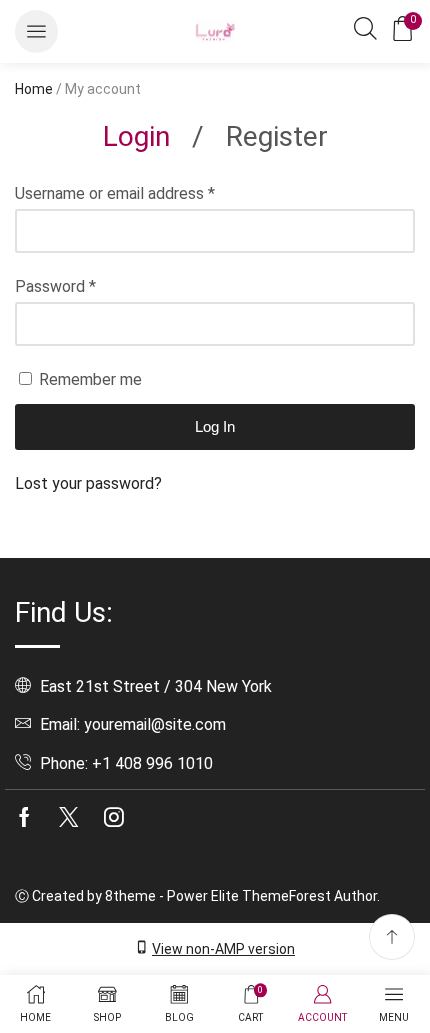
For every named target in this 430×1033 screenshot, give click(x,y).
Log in (215, 426)
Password (55, 286)
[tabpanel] (215, 339)
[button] (36, 31)
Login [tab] (136, 136)
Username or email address (115, 193)
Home (34, 89)
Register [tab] (277, 136)
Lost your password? (88, 483)
